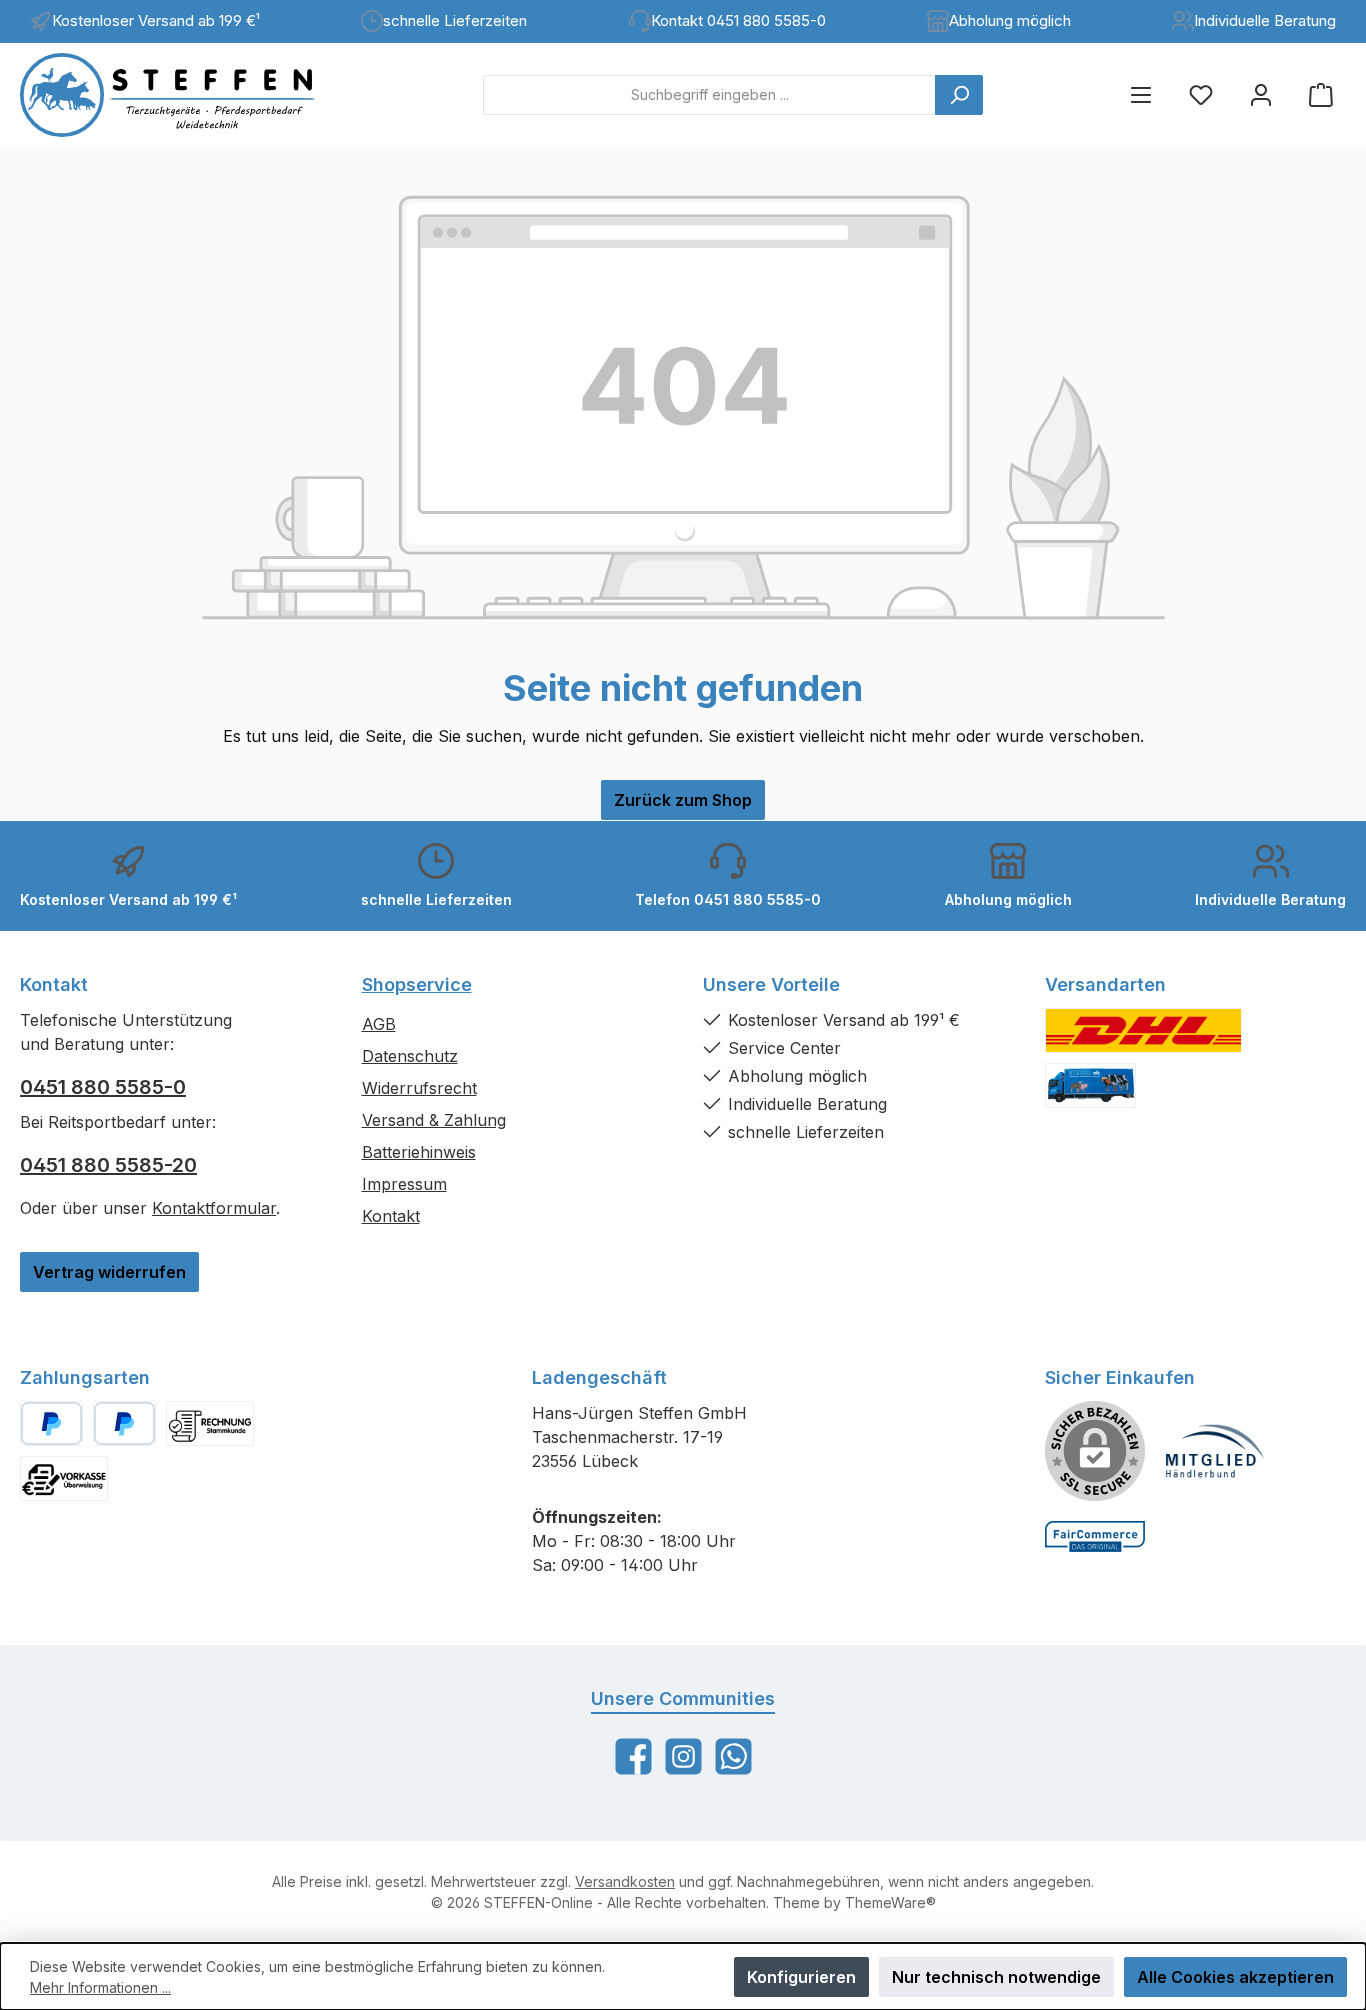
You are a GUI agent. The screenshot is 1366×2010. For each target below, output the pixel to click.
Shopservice (417, 984)
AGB (379, 1024)
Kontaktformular (214, 1208)
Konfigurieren (801, 1977)
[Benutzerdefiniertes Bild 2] (1090, 1085)
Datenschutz (410, 1056)
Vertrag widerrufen (109, 1272)
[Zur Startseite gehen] (185, 95)
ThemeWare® (890, 1902)
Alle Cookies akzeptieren (1235, 1977)
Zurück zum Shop (683, 800)
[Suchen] (959, 95)
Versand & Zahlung (434, 1120)
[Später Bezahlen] (124, 1423)
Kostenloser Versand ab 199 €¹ (156, 20)
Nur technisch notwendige (996, 1977)
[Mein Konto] (1261, 94)
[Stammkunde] (210, 1423)
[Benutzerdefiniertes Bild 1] (1143, 1030)
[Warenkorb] (1321, 94)
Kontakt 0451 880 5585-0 (738, 20)
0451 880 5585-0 (103, 1087)
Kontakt (391, 1216)
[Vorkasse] (64, 1478)
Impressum (404, 1184)
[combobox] (709, 95)
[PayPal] (51, 1423)
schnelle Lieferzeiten (455, 20)
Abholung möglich (1010, 20)
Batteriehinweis (419, 1152)
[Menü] (1141, 94)
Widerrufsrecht (419, 1088)
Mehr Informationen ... (100, 1987)
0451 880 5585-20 (108, 1165)
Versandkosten (625, 1881)
